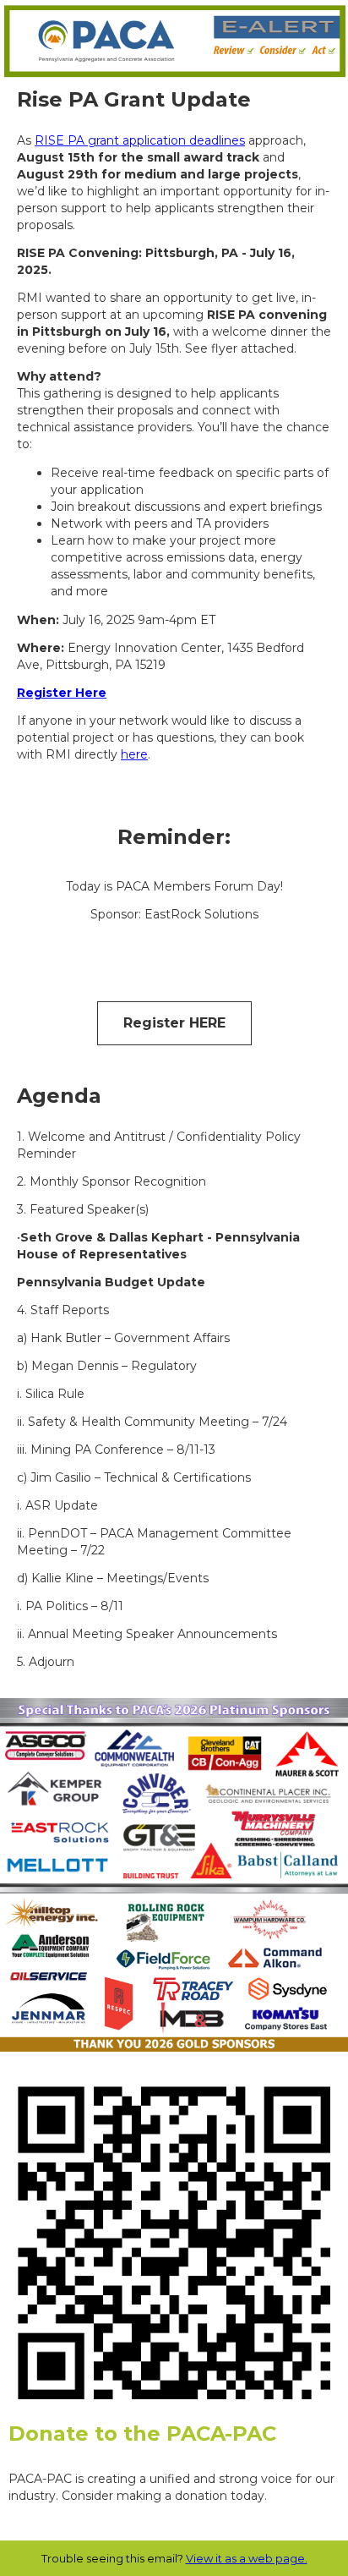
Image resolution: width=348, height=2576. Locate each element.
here (134, 754)
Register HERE (174, 1023)
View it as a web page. (247, 2558)
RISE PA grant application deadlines (140, 140)
